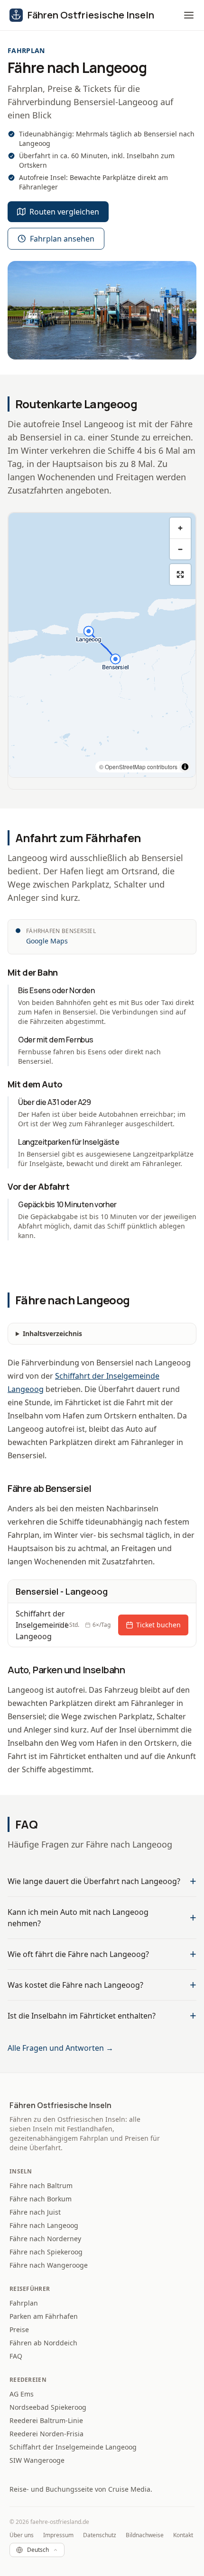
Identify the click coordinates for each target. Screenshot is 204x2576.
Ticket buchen (158, 1625)
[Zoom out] (180, 549)
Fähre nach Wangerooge (49, 2265)
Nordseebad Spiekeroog (48, 2407)
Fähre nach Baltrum (41, 2186)
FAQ (16, 2356)
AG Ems (22, 2394)
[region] (102, 645)
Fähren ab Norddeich (43, 2343)
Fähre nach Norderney (45, 2239)
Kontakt (183, 2535)
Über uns (22, 2535)
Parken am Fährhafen (44, 2316)
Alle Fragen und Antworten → (60, 2048)
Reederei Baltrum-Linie (46, 2420)
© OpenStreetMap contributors (138, 767)
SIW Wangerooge (37, 2460)
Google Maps (47, 941)
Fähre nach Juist (35, 2212)
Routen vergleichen (64, 212)
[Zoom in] (180, 528)
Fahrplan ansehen (62, 239)
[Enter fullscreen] (180, 574)
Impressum (58, 2535)
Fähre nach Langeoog (44, 2225)
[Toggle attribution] (185, 767)
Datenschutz (100, 2535)
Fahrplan (24, 2303)
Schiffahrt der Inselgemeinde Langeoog (73, 2447)
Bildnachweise (145, 2535)
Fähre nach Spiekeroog (46, 2252)
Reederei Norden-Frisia (46, 2434)
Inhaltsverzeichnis (52, 1333)
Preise (19, 2329)
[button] (189, 15)
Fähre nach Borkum (41, 2199)
